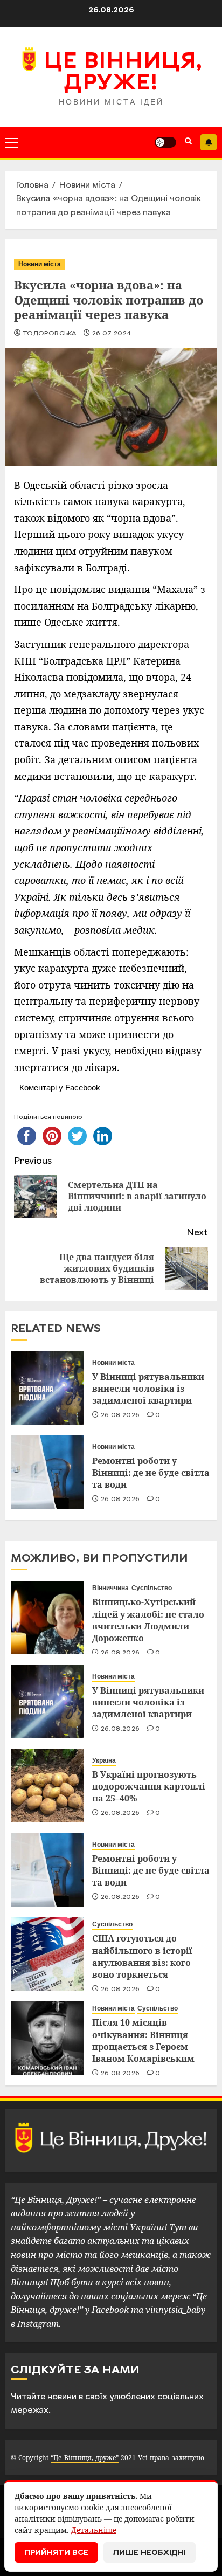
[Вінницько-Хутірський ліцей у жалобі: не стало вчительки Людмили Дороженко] (47, 1618)
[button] (12, 142)
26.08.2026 (120, 1415)
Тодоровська (49, 334)
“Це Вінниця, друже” (84, 2458)
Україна (104, 1760)
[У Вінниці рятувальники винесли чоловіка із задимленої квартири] (47, 1388)
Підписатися (209, 142)
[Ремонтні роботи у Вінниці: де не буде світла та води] (47, 1472)
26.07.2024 (112, 334)
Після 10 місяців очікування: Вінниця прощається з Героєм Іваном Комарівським (143, 2040)
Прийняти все (56, 2553)
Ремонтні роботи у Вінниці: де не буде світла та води (151, 1473)
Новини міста (40, 264)
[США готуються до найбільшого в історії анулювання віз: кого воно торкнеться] (47, 1954)
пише (28, 622)
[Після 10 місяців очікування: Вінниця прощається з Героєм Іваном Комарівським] (47, 2038)
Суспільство (152, 1588)
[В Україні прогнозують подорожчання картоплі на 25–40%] (47, 1786)
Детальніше (94, 2530)
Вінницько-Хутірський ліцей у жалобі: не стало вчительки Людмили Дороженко (148, 1620)
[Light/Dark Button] (165, 142)
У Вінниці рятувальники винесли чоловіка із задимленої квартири (148, 1389)
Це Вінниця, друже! (123, 73)
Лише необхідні (150, 2553)
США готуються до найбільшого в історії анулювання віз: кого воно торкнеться (142, 1956)
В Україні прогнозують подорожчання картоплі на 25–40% (149, 1787)
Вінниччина (110, 1588)
